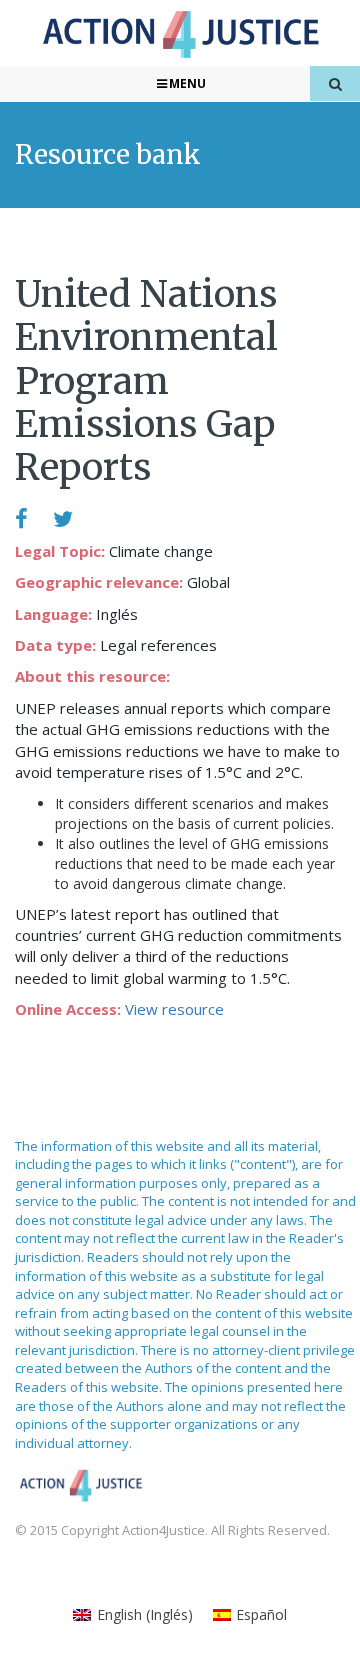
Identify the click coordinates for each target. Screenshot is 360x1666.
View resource (174, 1009)
